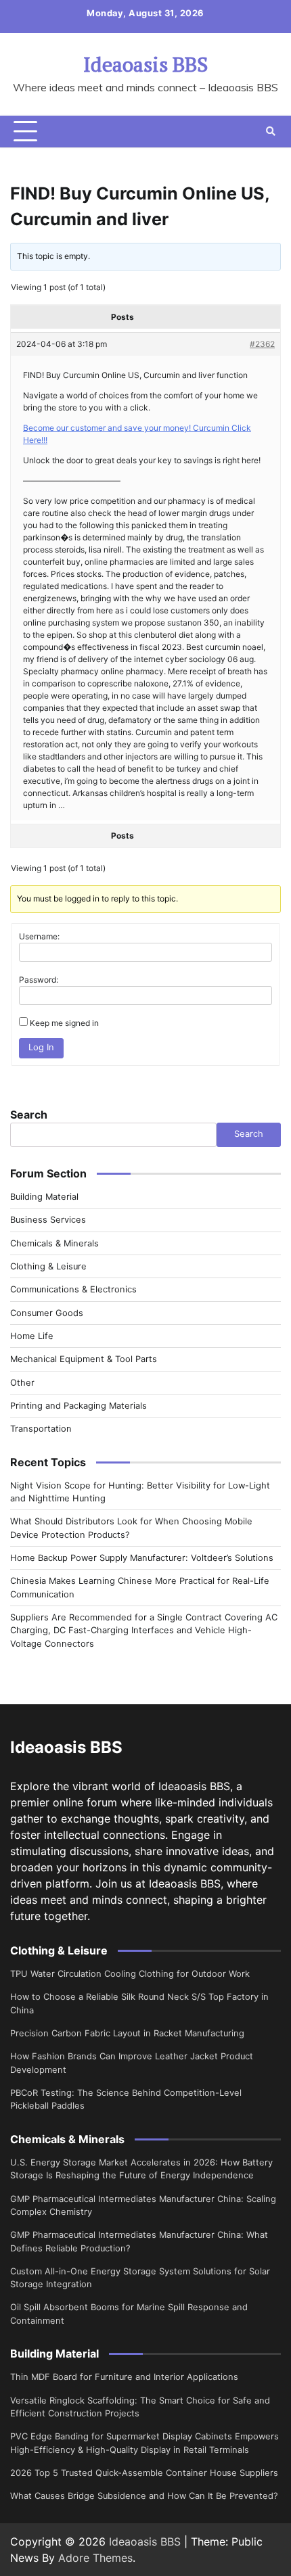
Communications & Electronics (73, 1289)
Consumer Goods (47, 1313)
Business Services (48, 1220)
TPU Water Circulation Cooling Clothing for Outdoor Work (130, 1974)
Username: (39, 936)
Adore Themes (95, 2558)
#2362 (262, 344)
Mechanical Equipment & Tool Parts (84, 1359)
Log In (41, 1047)
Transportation (41, 1429)
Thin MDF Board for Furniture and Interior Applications (124, 2377)
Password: (39, 980)
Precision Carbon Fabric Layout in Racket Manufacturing (127, 2033)
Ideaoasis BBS (145, 64)
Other (22, 1383)
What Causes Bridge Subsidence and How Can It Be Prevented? (144, 2496)
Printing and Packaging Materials (79, 1406)
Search (29, 1115)
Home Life (32, 1336)
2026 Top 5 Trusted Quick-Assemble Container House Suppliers (144, 2473)
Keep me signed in (64, 1023)
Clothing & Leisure (48, 1266)
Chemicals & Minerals (54, 1243)
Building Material (44, 1197)
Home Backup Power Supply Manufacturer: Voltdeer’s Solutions (142, 1558)
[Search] (271, 131)
